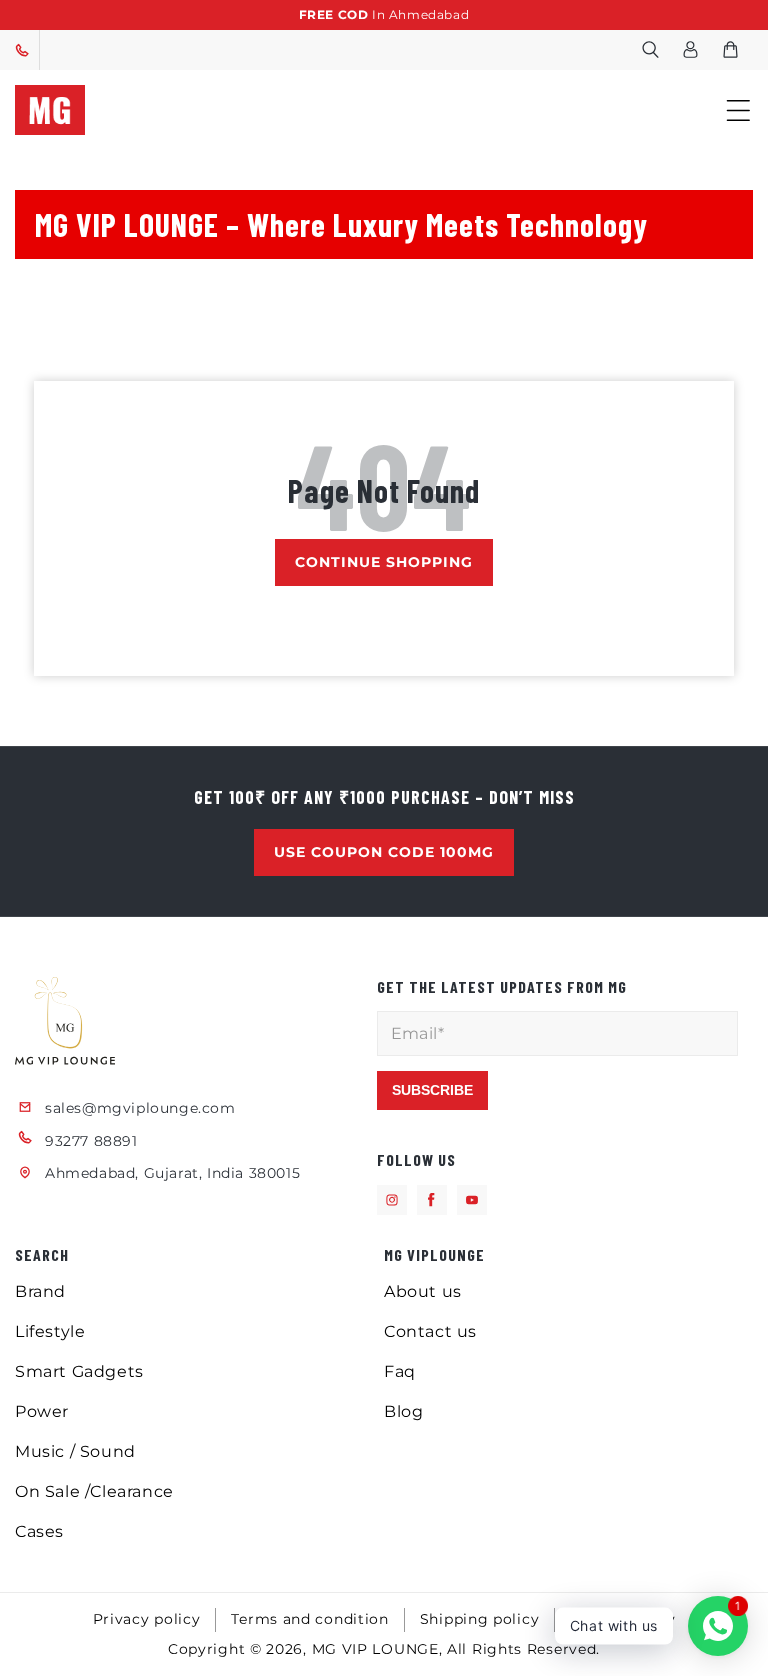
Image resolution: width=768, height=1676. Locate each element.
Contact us (430, 1331)
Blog (403, 1411)
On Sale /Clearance (94, 1491)
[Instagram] (392, 1200)
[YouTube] (472, 1200)
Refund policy (622, 1619)
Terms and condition (309, 1619)
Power (42, 1411)
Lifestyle (50, 1331)
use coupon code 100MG (384, 852)
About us (423, 1291)
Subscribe (432, 1090)
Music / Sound (75, 1451)
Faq (400, 1371)
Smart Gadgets (79, 1371)
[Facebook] (432, 1200)
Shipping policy (480, 1619)
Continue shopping (384, 562)
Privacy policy (147, 1619)
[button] (650, 50)
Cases (39, 1531)
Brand (40, 1291)
